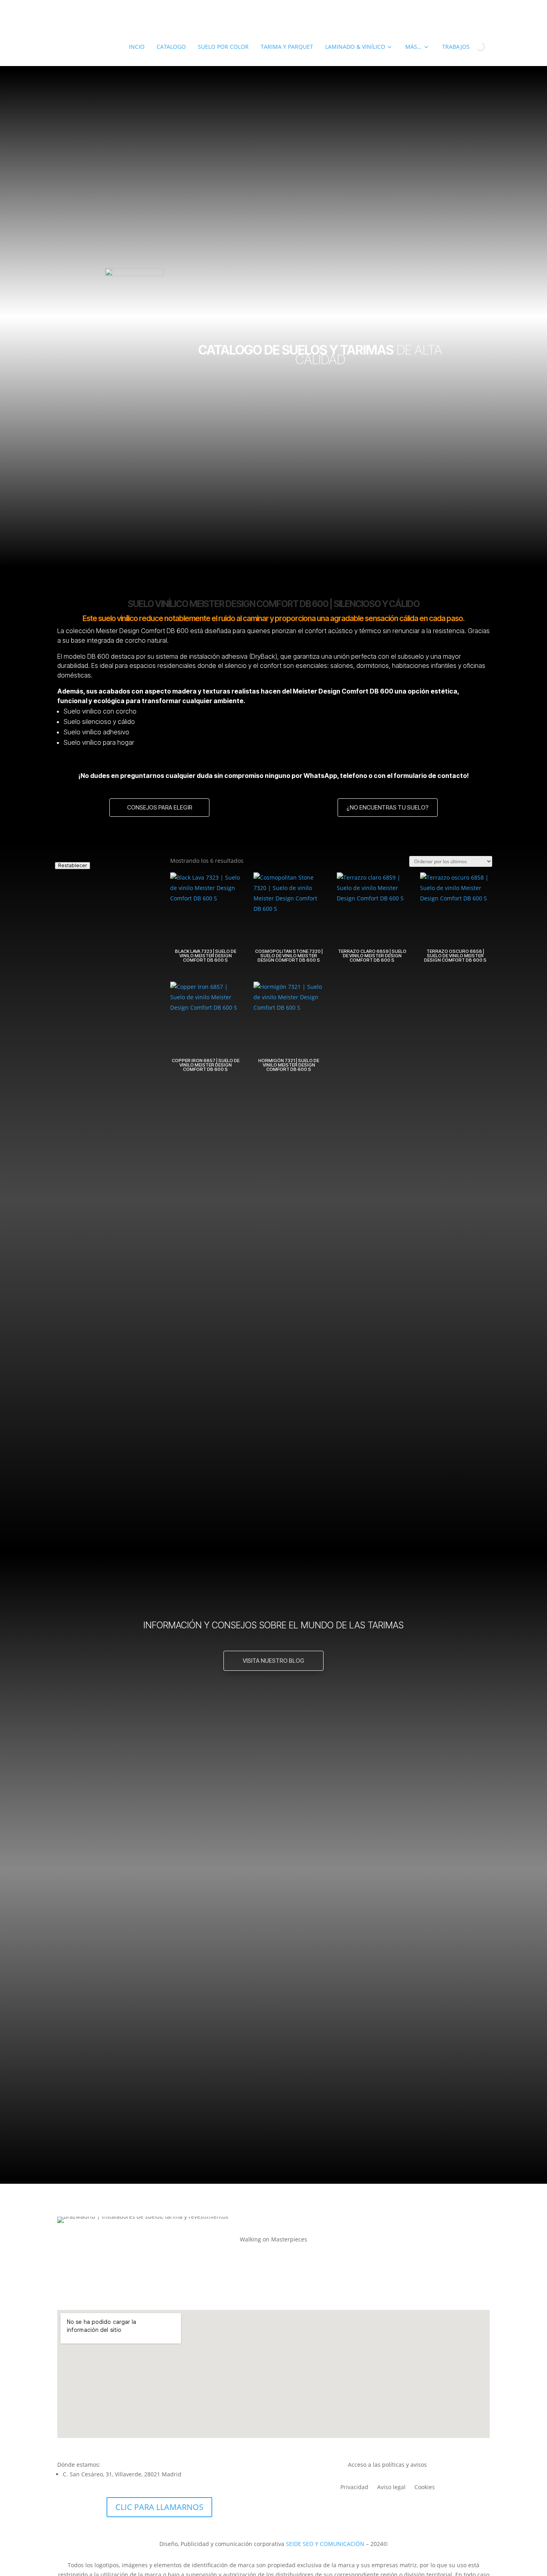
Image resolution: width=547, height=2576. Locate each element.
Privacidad (354, 2488)
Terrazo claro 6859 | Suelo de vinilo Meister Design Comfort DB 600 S (150, 2005)
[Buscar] (474, 47)
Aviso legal (391, 2488)
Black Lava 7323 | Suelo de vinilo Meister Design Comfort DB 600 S (146, 1727)
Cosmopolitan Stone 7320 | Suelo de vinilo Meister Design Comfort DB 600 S (159, 1866)
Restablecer (72, 865)
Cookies (425, 2488)
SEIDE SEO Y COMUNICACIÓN (325, 2544)
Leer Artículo (274, 1810)
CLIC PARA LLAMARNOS (159, 2507)
